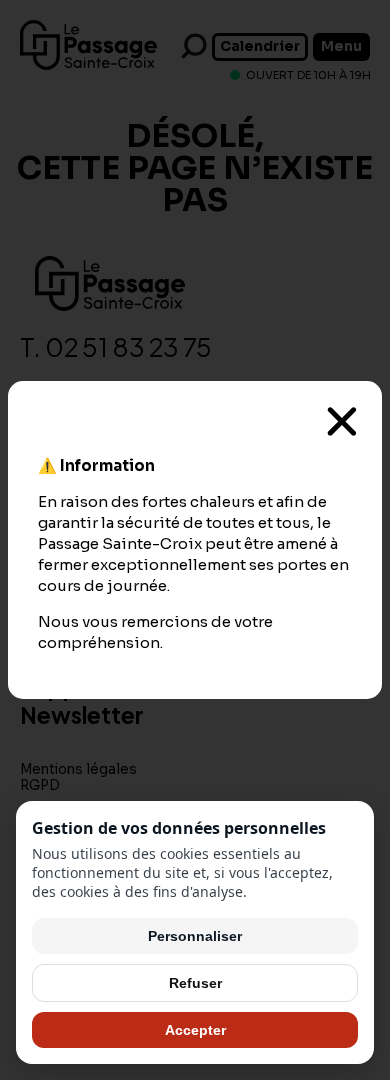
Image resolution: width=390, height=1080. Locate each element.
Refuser (195, 983)
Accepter (195, 1030)
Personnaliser (195, 936)
